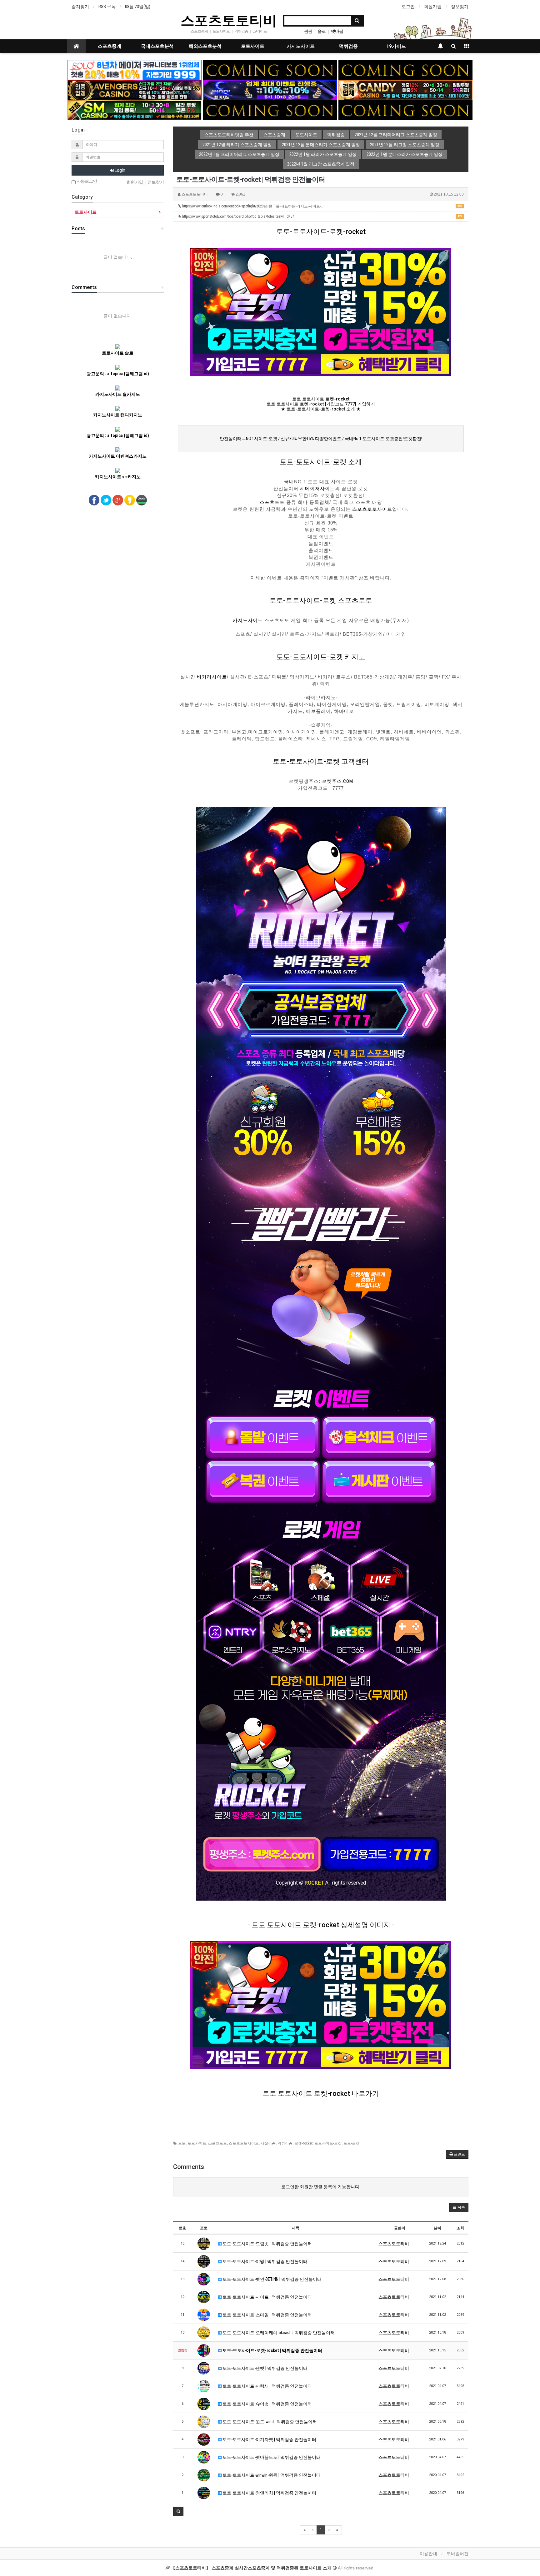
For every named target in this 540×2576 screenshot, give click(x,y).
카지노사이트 (301, 46)
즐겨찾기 (80, 7)
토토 (182, 2143)
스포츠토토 (272, 502)
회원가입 (433, 7)
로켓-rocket (303, 2143)
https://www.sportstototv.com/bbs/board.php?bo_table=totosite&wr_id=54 (322, 216)
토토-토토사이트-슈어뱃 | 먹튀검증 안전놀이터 (267, 2404)
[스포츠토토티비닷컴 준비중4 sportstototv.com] (270, 110)
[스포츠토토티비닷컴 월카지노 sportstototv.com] (270, 90)
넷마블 (337, 31)
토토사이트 (253, 46)
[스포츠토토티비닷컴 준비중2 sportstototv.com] (405, 70)
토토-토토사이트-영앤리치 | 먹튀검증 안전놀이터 (269, 2493)
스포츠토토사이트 (372, 509)
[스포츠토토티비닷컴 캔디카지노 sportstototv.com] (405, 90)
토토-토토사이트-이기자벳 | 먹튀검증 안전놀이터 (269, 2439)
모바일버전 (457, 2554)
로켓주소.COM (337, 781)
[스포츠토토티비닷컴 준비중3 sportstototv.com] (405, 110)
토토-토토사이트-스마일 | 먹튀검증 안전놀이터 (267, 2315)
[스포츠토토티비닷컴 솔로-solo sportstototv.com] (135, 70)
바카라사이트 (212, 677)
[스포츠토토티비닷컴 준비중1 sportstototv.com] (270, 70)
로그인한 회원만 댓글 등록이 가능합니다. (321, 2187)
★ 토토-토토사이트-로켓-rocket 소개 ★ (321, 409)
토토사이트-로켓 (328, 2143)
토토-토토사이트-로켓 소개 (321, 462)
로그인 (408, 7)
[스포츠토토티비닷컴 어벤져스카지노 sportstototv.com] (135, 90)
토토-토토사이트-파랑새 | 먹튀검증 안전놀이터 (267, 2386)
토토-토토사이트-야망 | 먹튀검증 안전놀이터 (265, 2261)
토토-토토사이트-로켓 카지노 (321, 657)
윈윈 (308, 31)
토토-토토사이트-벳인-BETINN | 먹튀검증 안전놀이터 (272, 2279)
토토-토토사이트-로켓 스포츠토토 (321, 601)
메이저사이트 (320, 489)
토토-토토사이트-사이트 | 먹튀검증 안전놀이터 (267, 2297)
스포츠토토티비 (229, 20)
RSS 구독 (107, 7)
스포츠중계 (110, 46)
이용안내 (428, 2554)
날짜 (437, 2228)
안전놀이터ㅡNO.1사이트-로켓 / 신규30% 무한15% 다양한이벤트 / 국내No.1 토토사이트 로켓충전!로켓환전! (321, 439)
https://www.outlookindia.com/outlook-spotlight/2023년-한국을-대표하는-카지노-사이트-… (322, 206)
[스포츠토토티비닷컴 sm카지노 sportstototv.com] (135, 110)
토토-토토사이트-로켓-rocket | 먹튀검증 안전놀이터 (272, 2350)
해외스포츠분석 (205, 46)
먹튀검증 (348, 46)
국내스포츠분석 (157, 46)
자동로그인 (86, 181)
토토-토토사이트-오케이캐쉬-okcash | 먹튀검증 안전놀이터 (278, 2333)
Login (120, 170)
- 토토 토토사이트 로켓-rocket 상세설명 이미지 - (321, 1925)
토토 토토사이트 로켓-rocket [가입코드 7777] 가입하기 (321, 404)
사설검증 (268, 2143)
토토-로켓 (351, 2143)
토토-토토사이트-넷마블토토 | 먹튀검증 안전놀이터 (271, 2457)
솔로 (322, 31)
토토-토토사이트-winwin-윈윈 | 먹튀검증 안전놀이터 (271, 2475)
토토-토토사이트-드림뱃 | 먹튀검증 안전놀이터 (267, 2244)
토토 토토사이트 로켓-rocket (321, 399)
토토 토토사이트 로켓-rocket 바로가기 (321, 2094)
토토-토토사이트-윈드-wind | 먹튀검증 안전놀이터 (269, 2422)
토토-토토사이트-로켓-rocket (321, 232)
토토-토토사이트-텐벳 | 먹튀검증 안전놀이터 (265, 2368)
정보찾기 (460, 7)
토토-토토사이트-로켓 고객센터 (321, 761)
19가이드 (396, 46)
